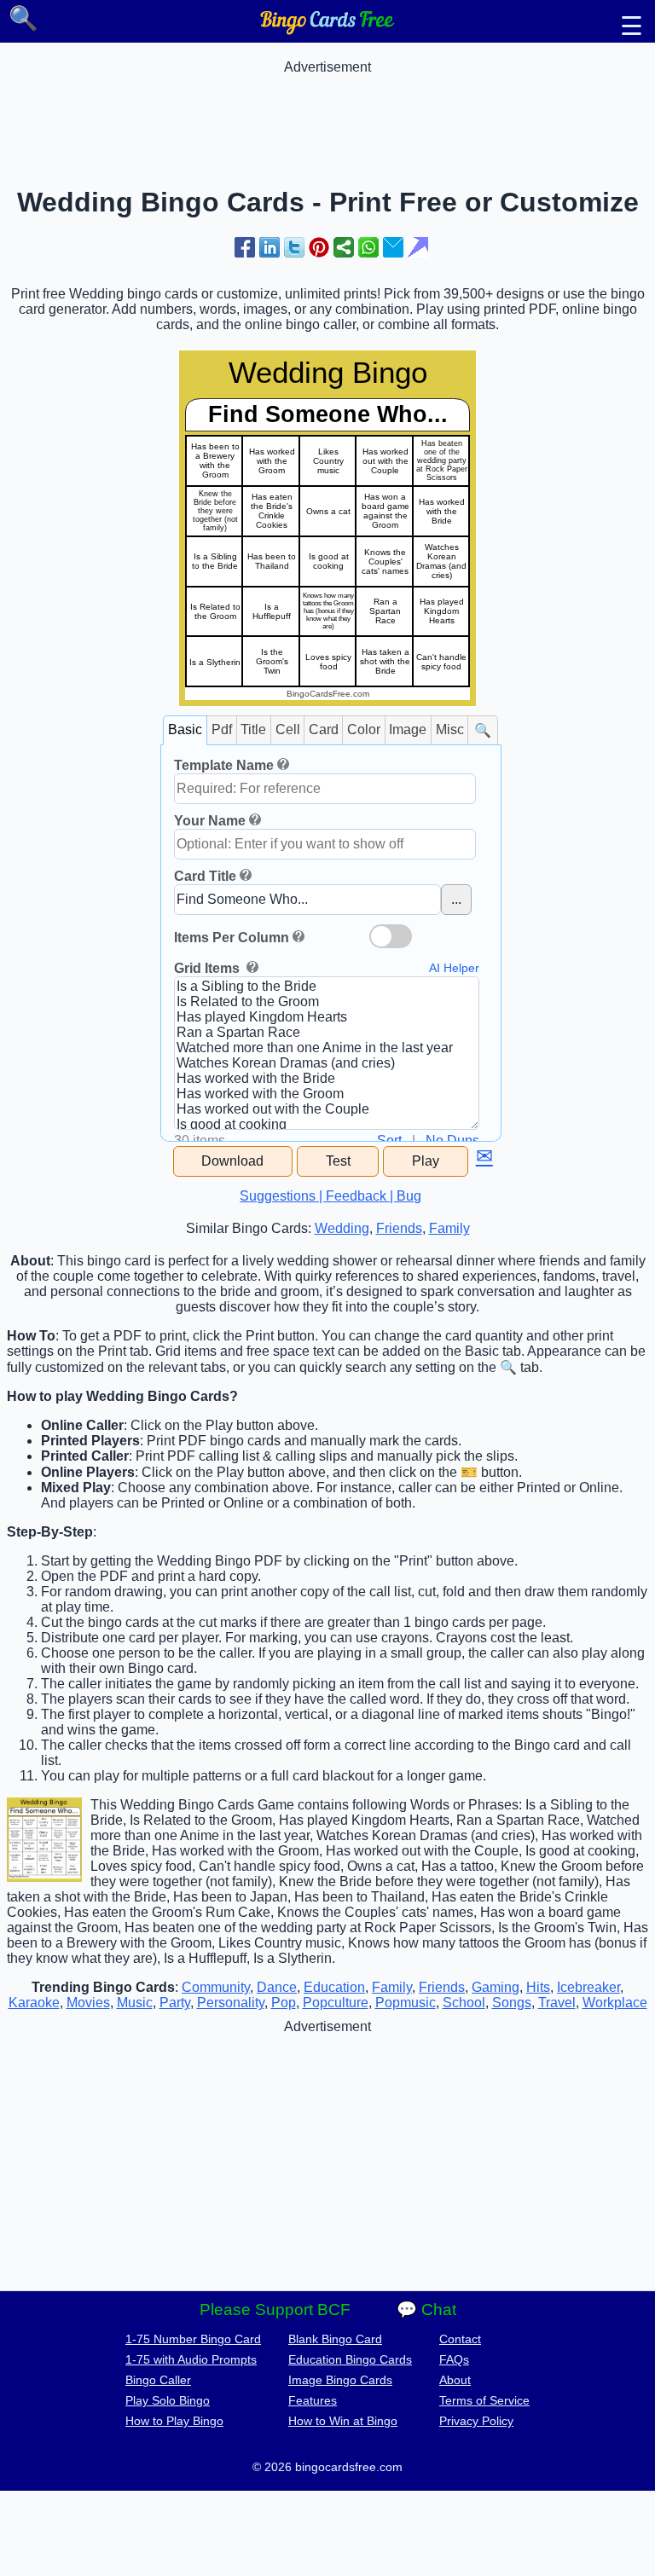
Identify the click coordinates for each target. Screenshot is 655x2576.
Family (449, 1228)
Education (334, 1987)
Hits (538, 1987)
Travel (557, 2003)
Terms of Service (484, 2400)
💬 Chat (426, 2310)
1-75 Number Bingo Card (193, 2339)
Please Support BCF (275, 2310)
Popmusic (406, 2003)
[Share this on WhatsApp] (368, 247)
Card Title (205, 876)
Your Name (210, 821)
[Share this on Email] (393, 247)
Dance (277, 1987)
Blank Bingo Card (335, 2339)
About (455, 2380)
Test (338, 1161)
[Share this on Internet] (418, 247)
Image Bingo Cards (340, 2380)
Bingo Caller (158, 2380)
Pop (284, 2003)
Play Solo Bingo (168, 2400)
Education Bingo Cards (350, 2359)
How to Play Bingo (174, 2421)
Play (426, 1161)
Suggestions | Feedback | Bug (330, 1196)
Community (216, 1987)
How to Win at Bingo (343, 2421)
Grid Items (209, 968)
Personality (231, 2003)
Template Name (224, 765)
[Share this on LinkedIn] (270, 247)
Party (175, 2003)
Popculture (336, 2003)
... (456, 899)
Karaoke (34, 2003)
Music (135, 2003)
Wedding (342, 1228)
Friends (399, 1228)
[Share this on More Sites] (344, 247)
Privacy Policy (476, 2421)
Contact (460, 2339)
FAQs (454, 2359)
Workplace (615, 2003)
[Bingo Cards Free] (327, 30)
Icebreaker (588, 1987)
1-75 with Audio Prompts (191, 2359)
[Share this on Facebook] (245, 247)
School (464, 2003)
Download (232, 1161)
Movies (88, 2003)
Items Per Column (232, 938)
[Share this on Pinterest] (319, 247)
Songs (512, 2003)
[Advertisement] (327, 113)
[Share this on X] (294, 247)
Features (313, 2400)
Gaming (496, 1987)
